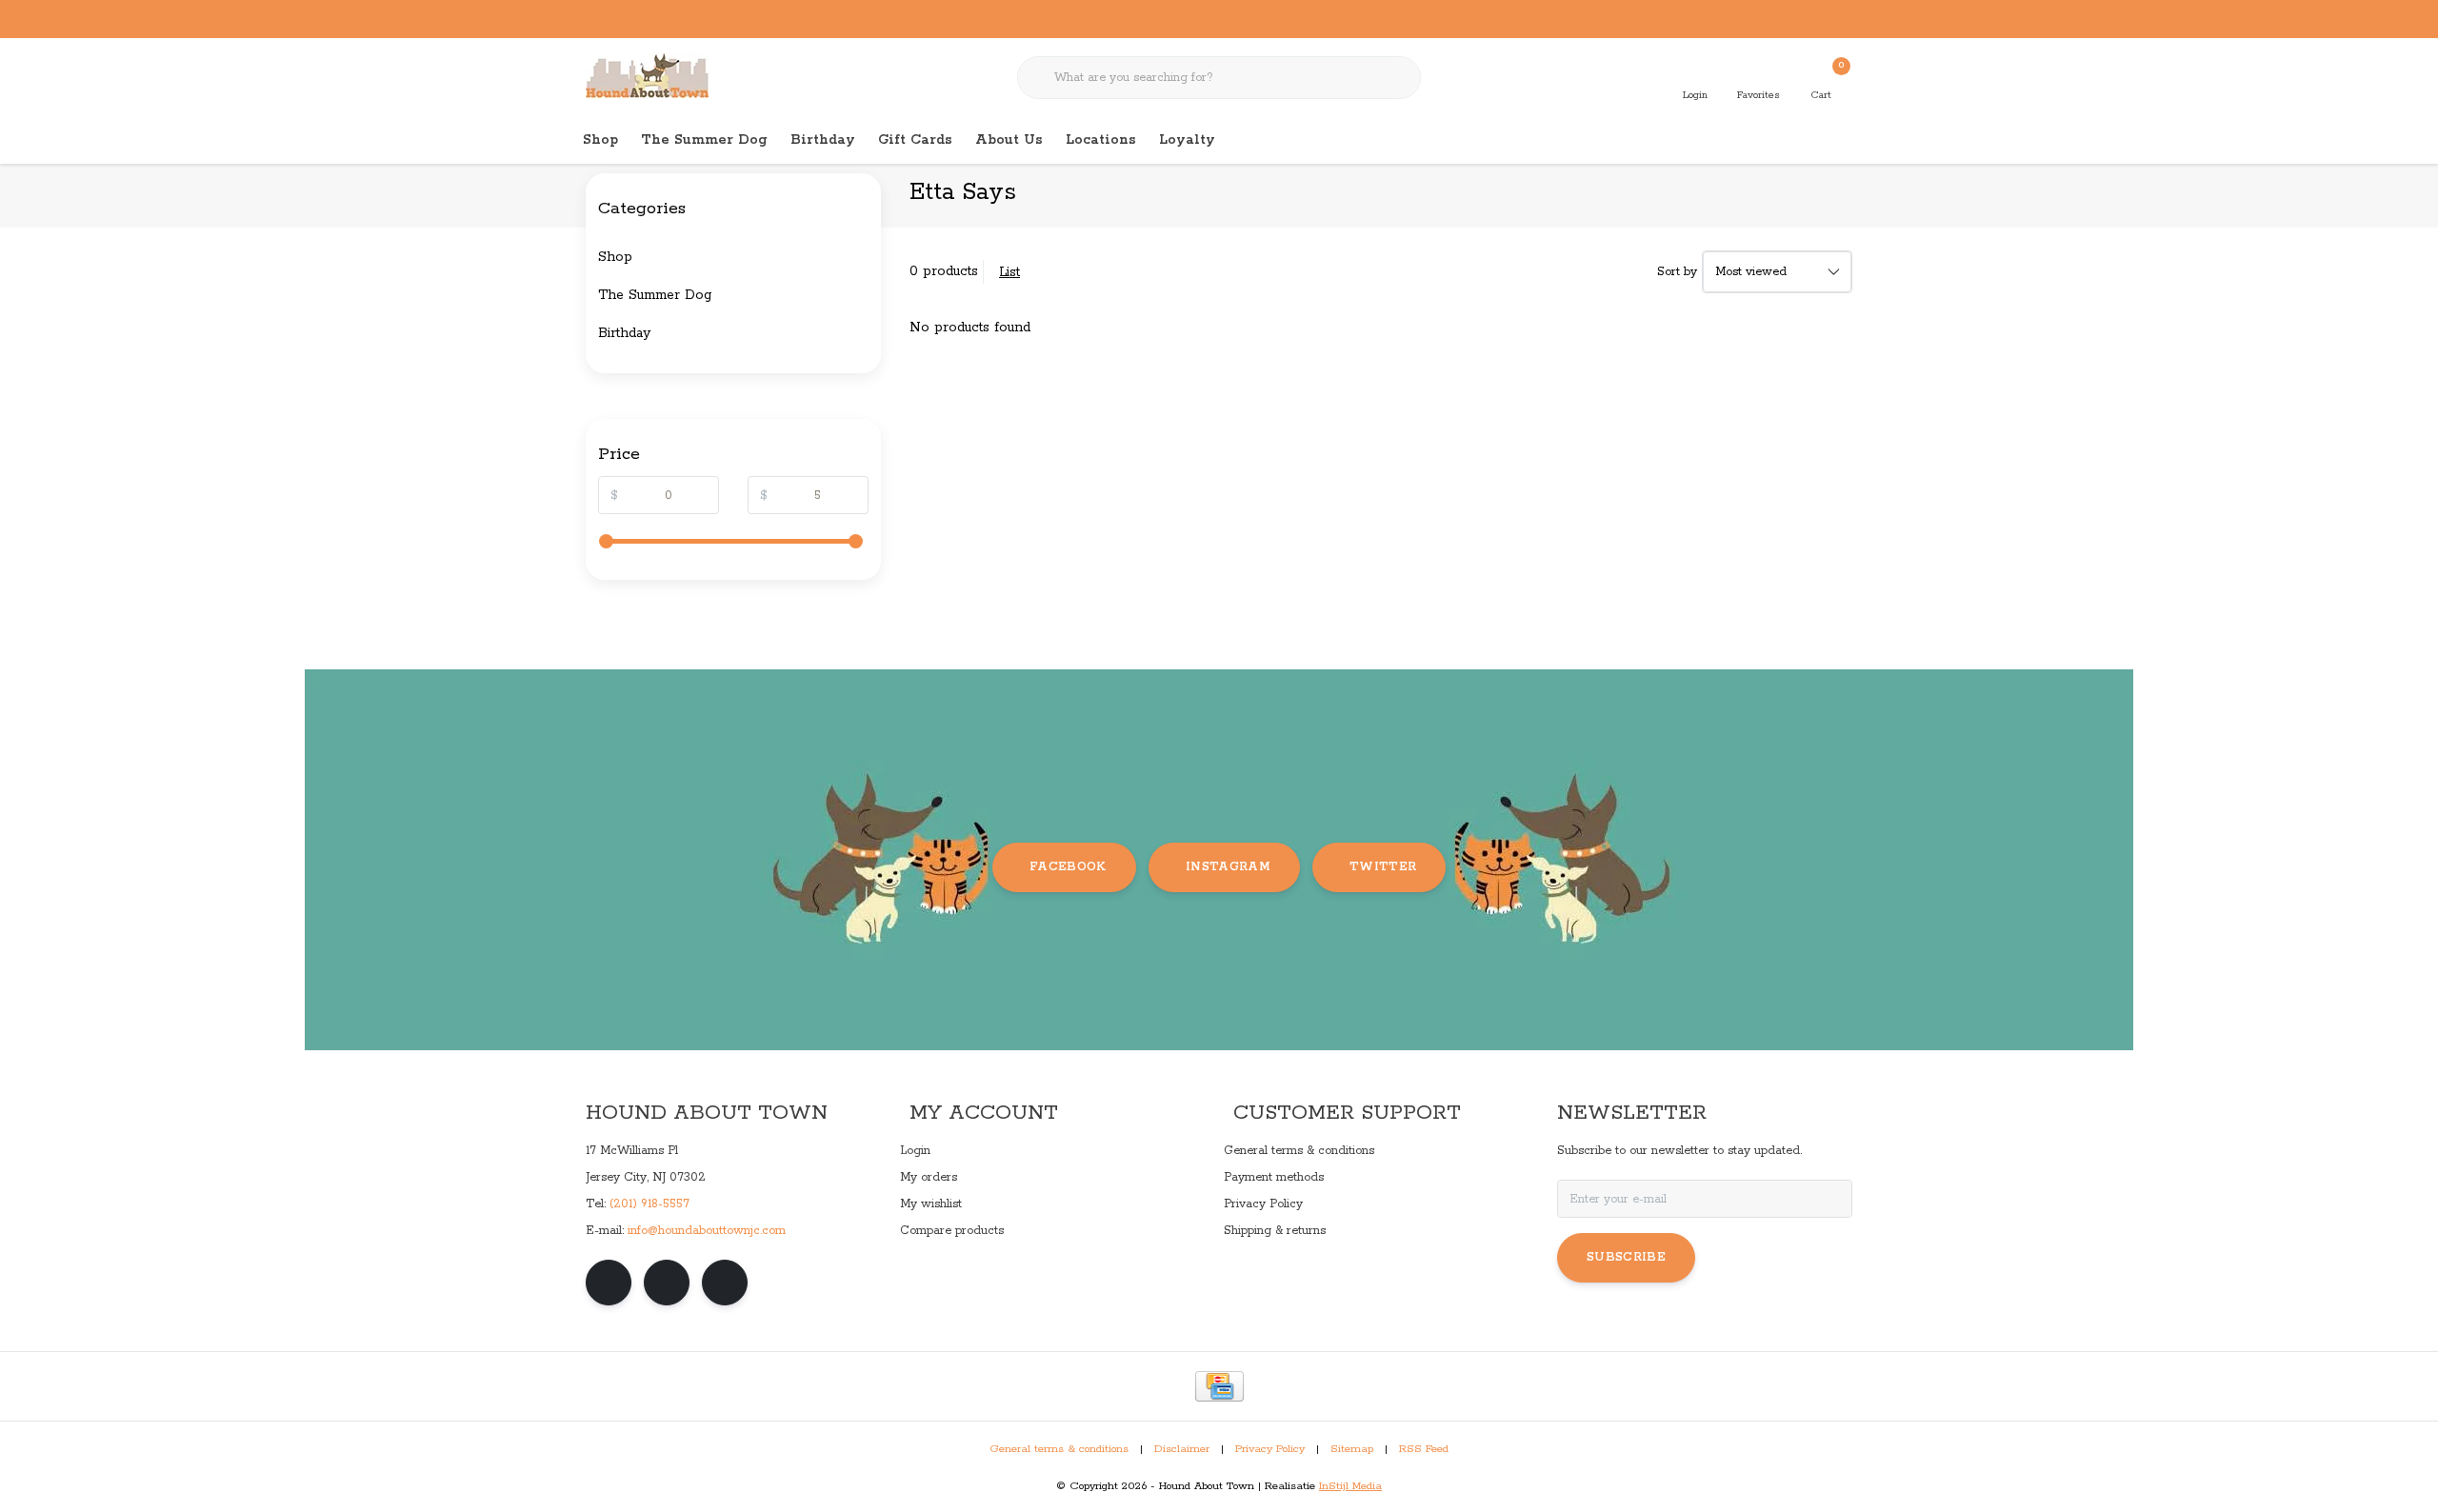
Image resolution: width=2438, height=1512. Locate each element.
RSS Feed (1424, 1449)
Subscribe (1626, 1257)
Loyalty (1187, 140)
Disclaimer (1182, 1449)
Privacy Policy (1270, 1449)
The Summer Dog (704, 140)
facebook (1068, 867)
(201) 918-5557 (649, 1204)
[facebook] (609, 1283)
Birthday (823, 140)
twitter (1383, 867)
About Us (1009, 140)
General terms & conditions (1059, 1449)
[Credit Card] (1219, 1386)
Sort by (1677, 272)
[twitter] (725, 1283)
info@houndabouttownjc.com (707, 1231)
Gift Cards (915, 140)
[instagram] (667, 1283)
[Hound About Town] (647, 76)
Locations (1101, 140)
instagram (1228, 867)
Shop (600, 140)
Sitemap (1352, 1449)
